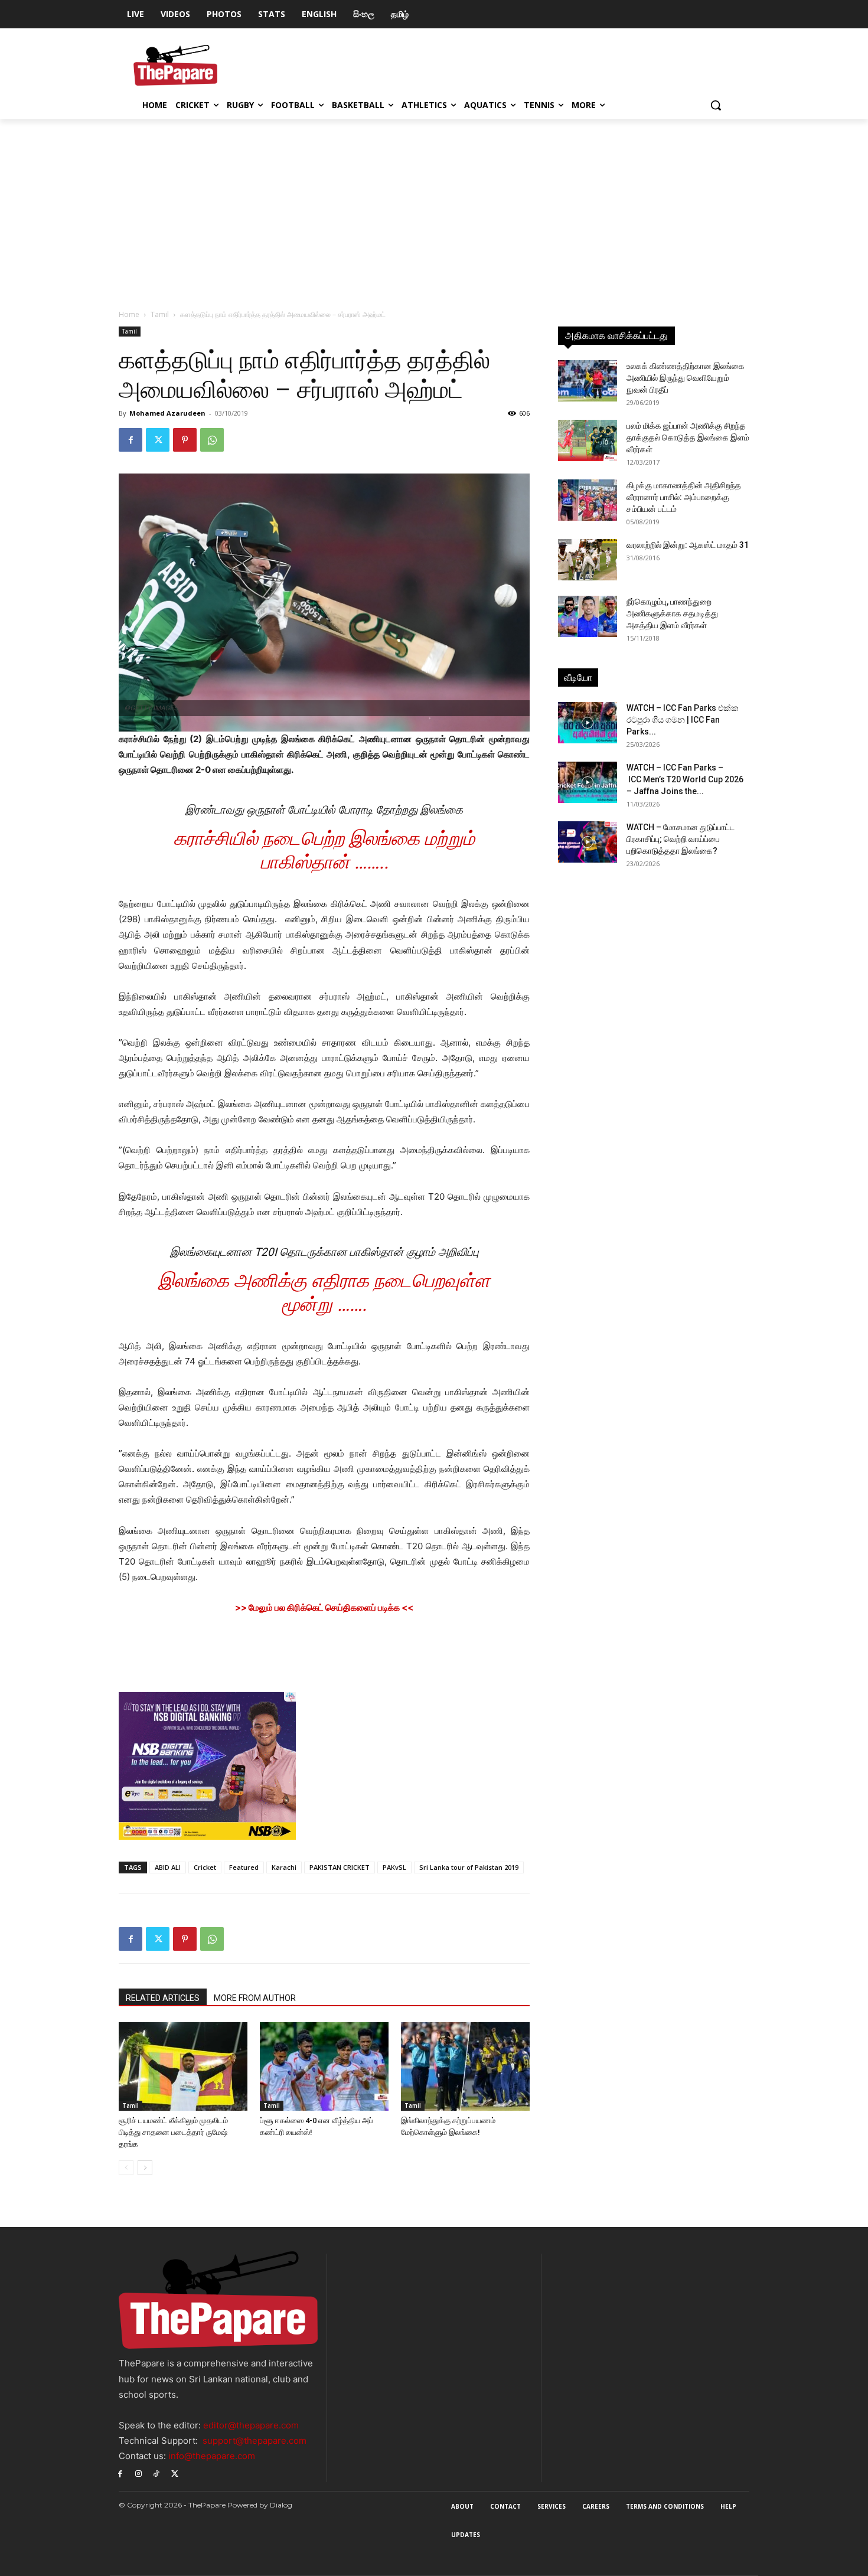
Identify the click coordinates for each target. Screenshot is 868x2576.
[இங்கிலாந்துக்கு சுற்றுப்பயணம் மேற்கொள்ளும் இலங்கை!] (465, 2066)
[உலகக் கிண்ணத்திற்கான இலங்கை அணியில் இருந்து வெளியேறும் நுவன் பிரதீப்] (588, 381)
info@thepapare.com (212, 2456)
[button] (716, 105)
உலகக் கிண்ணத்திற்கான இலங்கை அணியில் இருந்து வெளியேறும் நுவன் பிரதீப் (686, 378)
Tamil (160, 314)
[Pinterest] (185, 440)
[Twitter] (158, 440)
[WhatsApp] (212, 440)
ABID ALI (168, 1867)
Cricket (205, 1867)
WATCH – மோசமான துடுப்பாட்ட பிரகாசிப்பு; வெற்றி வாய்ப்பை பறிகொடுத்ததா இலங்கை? (681, 839)
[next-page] (145, 2168)
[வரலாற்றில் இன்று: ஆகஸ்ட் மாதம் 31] (588, 560)
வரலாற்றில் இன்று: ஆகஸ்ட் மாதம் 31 (688, 545)
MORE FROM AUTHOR (255, 1998)
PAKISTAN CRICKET (340, 1867)
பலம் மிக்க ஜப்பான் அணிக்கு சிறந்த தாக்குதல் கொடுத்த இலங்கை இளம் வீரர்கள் (688, 438)
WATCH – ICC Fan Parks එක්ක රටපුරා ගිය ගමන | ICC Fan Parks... (683, 720)
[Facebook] (130, 440)
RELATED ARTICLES (163, 1998)
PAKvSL (394, 1867)
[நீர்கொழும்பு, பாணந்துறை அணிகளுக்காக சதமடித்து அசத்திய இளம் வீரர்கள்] (588, 616)
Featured (244, 1867)
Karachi (284, 1867)
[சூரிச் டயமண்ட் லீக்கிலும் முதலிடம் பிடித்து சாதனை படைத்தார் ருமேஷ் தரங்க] (183, 2066)
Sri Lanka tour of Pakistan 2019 (469, 1867)
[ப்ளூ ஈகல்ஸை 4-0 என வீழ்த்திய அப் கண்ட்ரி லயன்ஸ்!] (324, 2066)
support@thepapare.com (254, 2440)
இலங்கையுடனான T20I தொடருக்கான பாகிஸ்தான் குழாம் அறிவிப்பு (324, 1252)
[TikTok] (157, 2473)
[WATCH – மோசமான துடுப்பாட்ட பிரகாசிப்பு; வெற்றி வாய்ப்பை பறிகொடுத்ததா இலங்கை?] (588, 842)
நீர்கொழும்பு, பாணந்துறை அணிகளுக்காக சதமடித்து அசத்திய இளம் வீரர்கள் (672, 613)
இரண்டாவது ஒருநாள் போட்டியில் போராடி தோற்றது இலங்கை (324, 810)
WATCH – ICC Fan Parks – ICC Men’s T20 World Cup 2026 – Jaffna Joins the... (685, 779)
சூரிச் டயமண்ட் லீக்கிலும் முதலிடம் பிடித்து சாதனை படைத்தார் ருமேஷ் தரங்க (173, 2132)
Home (129, 314)
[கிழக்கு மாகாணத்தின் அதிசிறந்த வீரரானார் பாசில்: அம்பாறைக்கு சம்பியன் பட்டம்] (588, 500)
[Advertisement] (434, 208)
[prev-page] (126, 2168)
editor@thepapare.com (251, 2425)
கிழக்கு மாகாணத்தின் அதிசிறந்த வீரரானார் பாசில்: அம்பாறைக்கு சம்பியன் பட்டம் (684, 497)
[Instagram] (138, 2473)
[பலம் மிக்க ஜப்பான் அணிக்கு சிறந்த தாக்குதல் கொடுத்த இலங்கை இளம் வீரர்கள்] (588, 440)
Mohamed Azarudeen (167, 413)
